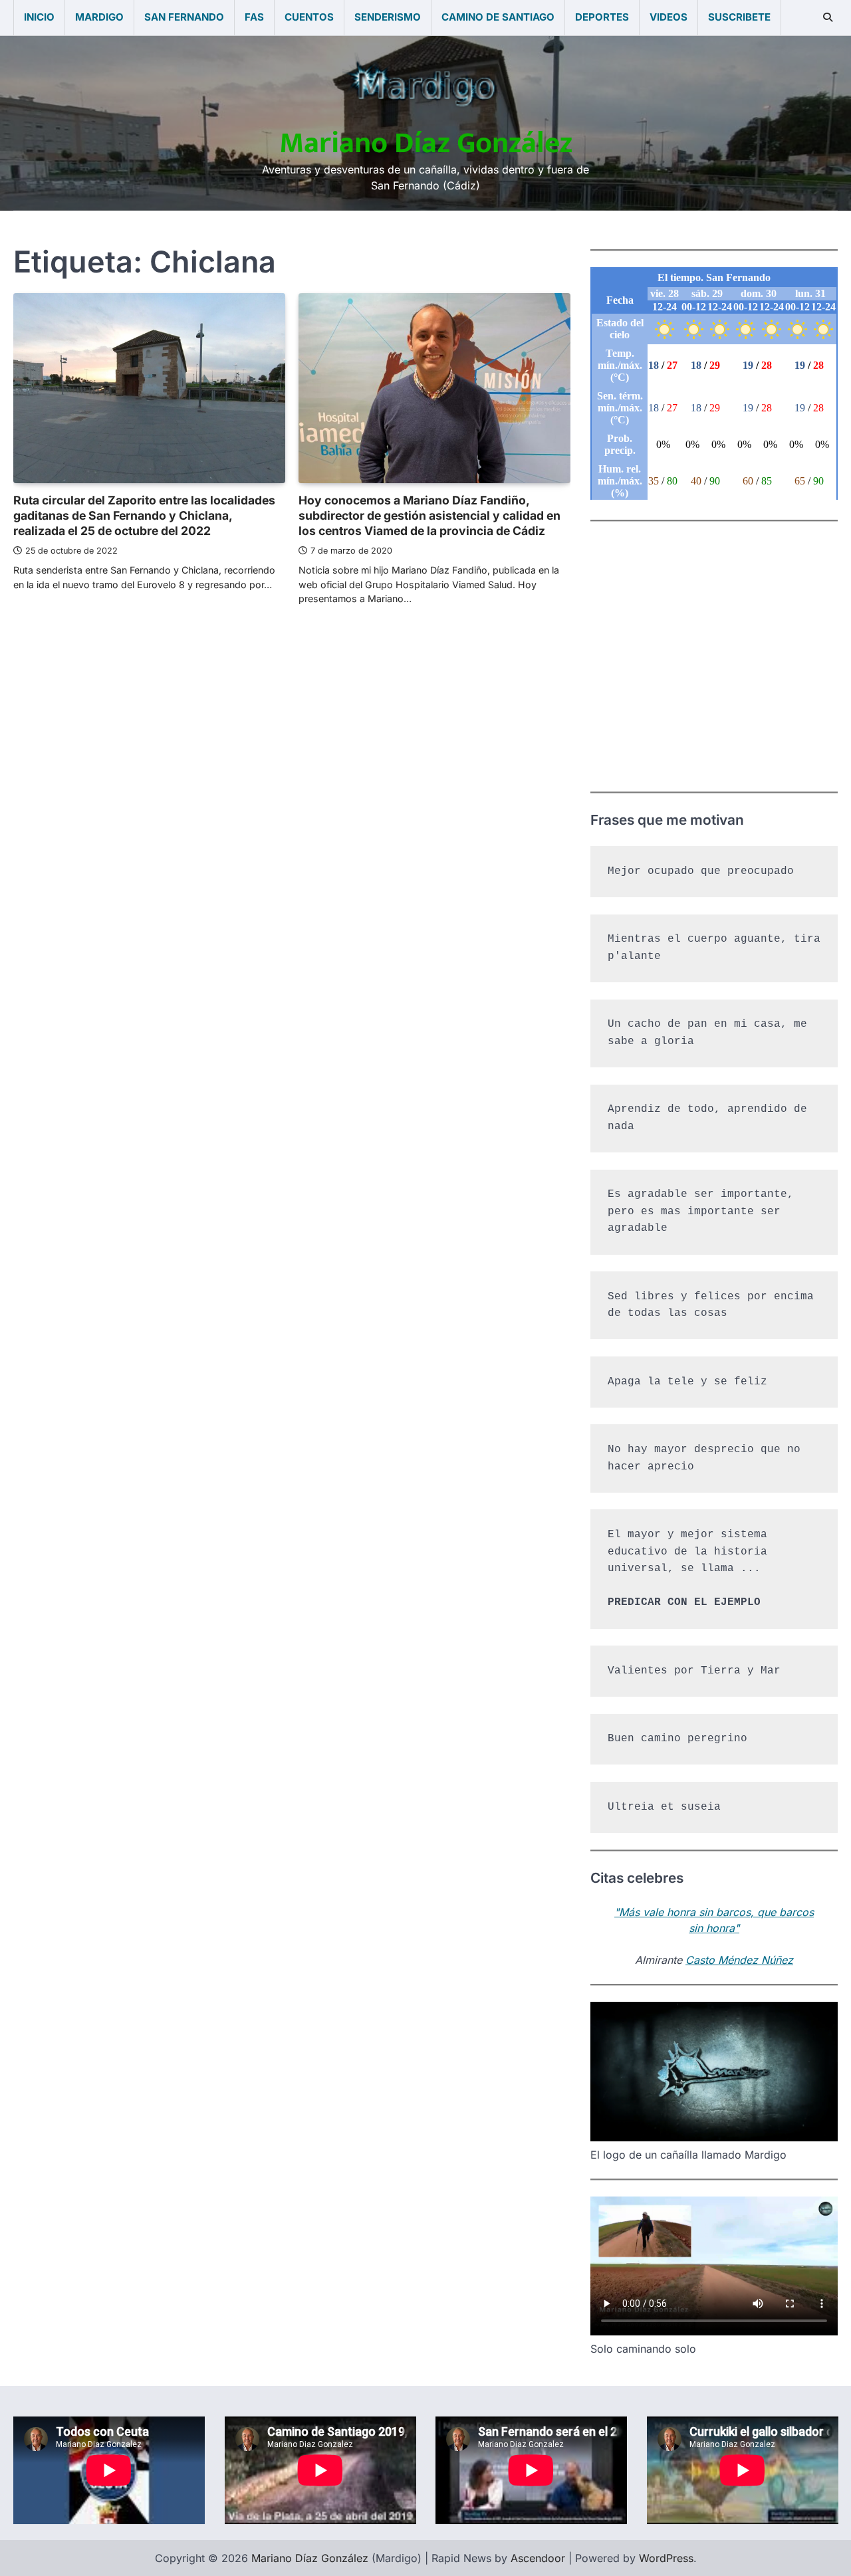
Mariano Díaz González (426, 143)
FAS (254, 17)
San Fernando (184, 17)
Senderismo (388, 17)
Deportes (602, 17)
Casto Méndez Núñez (739, 1960)
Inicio (39, 17)
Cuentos (309, 17)
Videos (669, 17)
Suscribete (739, 17)
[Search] (828, 17)
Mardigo (99, 17)
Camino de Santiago (498, 17)
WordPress (666, 2558)
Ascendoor (538, 2558)
